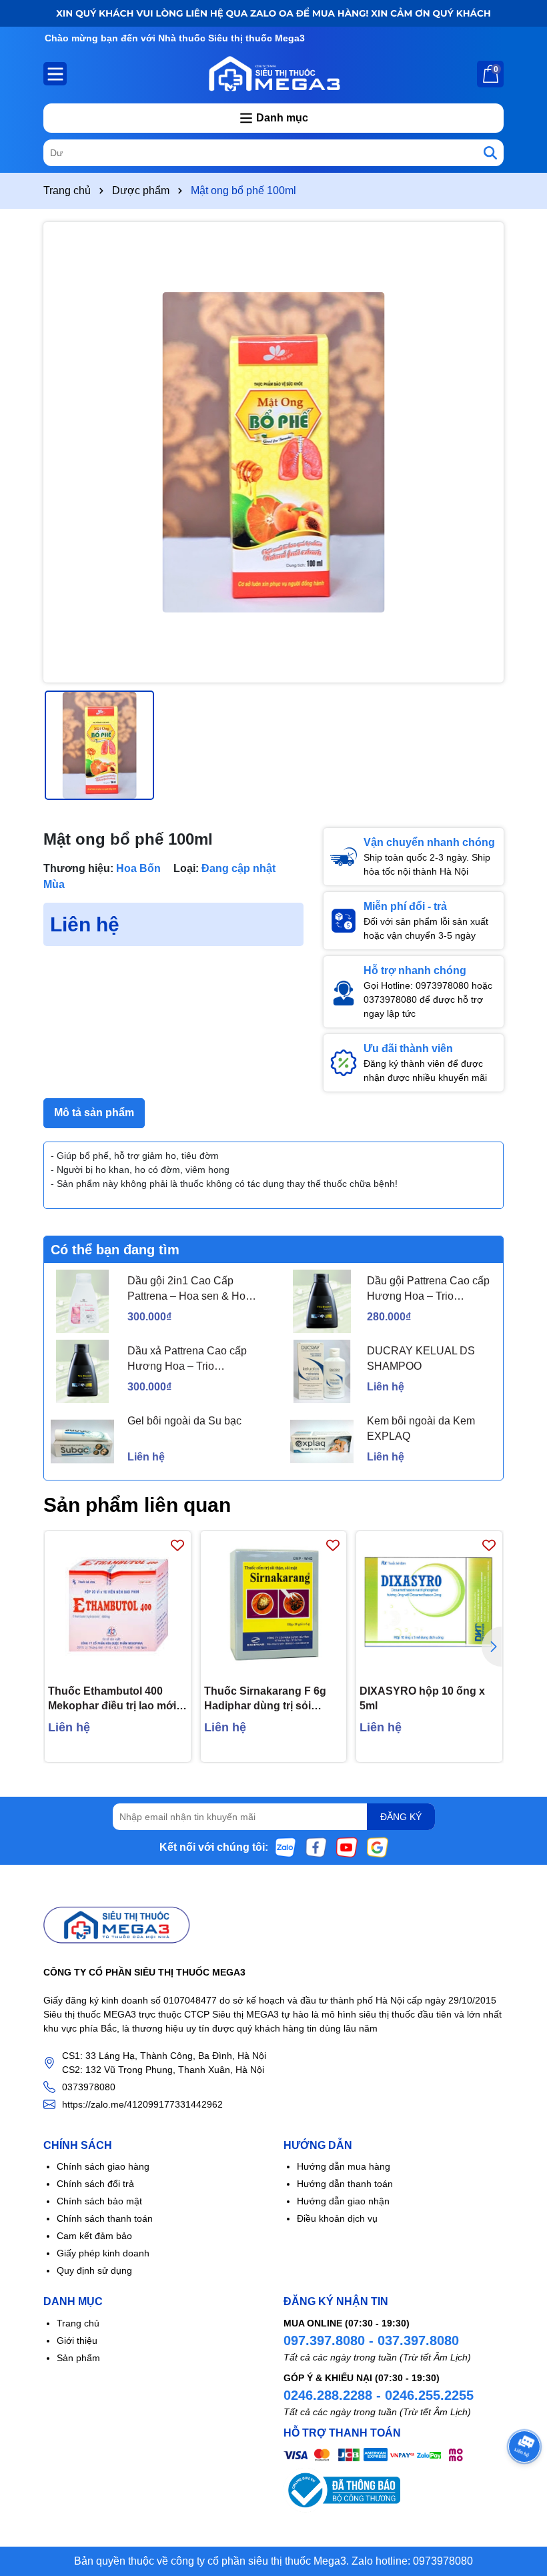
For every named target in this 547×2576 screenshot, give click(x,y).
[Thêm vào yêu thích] (177, 1545)
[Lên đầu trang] (520, 2496)
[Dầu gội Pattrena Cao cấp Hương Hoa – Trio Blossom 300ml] (322, 1301)
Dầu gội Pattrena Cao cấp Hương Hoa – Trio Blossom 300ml (428, 1289)
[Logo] (273, 73)
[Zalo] (286, 1847)
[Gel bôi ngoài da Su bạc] (82, 1441)
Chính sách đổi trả (95, 2184)
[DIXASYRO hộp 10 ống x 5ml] (429, 1604)
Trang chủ (78, 2323)
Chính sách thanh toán (105, 2218)
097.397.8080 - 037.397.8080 (371, 2340)
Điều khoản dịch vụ (337, 2218)
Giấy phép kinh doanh (103, 2253)
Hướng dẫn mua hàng (344, 2166)
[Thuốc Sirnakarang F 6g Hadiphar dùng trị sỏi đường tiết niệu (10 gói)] (274, 1604)
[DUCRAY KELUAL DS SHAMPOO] (322, 1371)
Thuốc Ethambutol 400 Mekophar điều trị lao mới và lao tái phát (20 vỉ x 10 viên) (112, 1700)
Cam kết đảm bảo (94, 2236)
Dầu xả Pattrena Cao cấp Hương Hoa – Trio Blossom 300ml (187, 1359)
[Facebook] (316, 1847)
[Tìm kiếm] (490, 153)
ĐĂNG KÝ (401, 1817)
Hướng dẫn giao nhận (343, 2201)
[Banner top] (273, 13)
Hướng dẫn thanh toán (345, 2184)
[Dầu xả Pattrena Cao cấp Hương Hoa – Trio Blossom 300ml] (82, 1371)
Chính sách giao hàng (103, 2166)
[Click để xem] (273, 452)
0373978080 (89, 2087)
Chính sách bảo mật (99, 2201)
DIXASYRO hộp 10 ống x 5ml (422, 1698)
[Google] (378, 1847)
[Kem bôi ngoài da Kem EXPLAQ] (322, 1441)
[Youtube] (347, 1847)
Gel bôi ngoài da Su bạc (184, 1421)
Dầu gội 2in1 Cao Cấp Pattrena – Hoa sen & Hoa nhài (189, 1289)
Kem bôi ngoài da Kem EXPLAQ (421, 1428)
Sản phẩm (78, 2358)
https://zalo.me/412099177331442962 (142, 2104)
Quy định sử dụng (94, 2270)
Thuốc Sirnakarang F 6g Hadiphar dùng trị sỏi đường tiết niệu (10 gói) (265, 1700)
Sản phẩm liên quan (137, 1505)
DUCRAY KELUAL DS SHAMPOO (421, 1358)
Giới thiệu (77, 2340)
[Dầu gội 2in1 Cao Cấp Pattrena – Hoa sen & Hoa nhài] (82, 1301)
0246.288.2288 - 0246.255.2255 (379, 2395)
